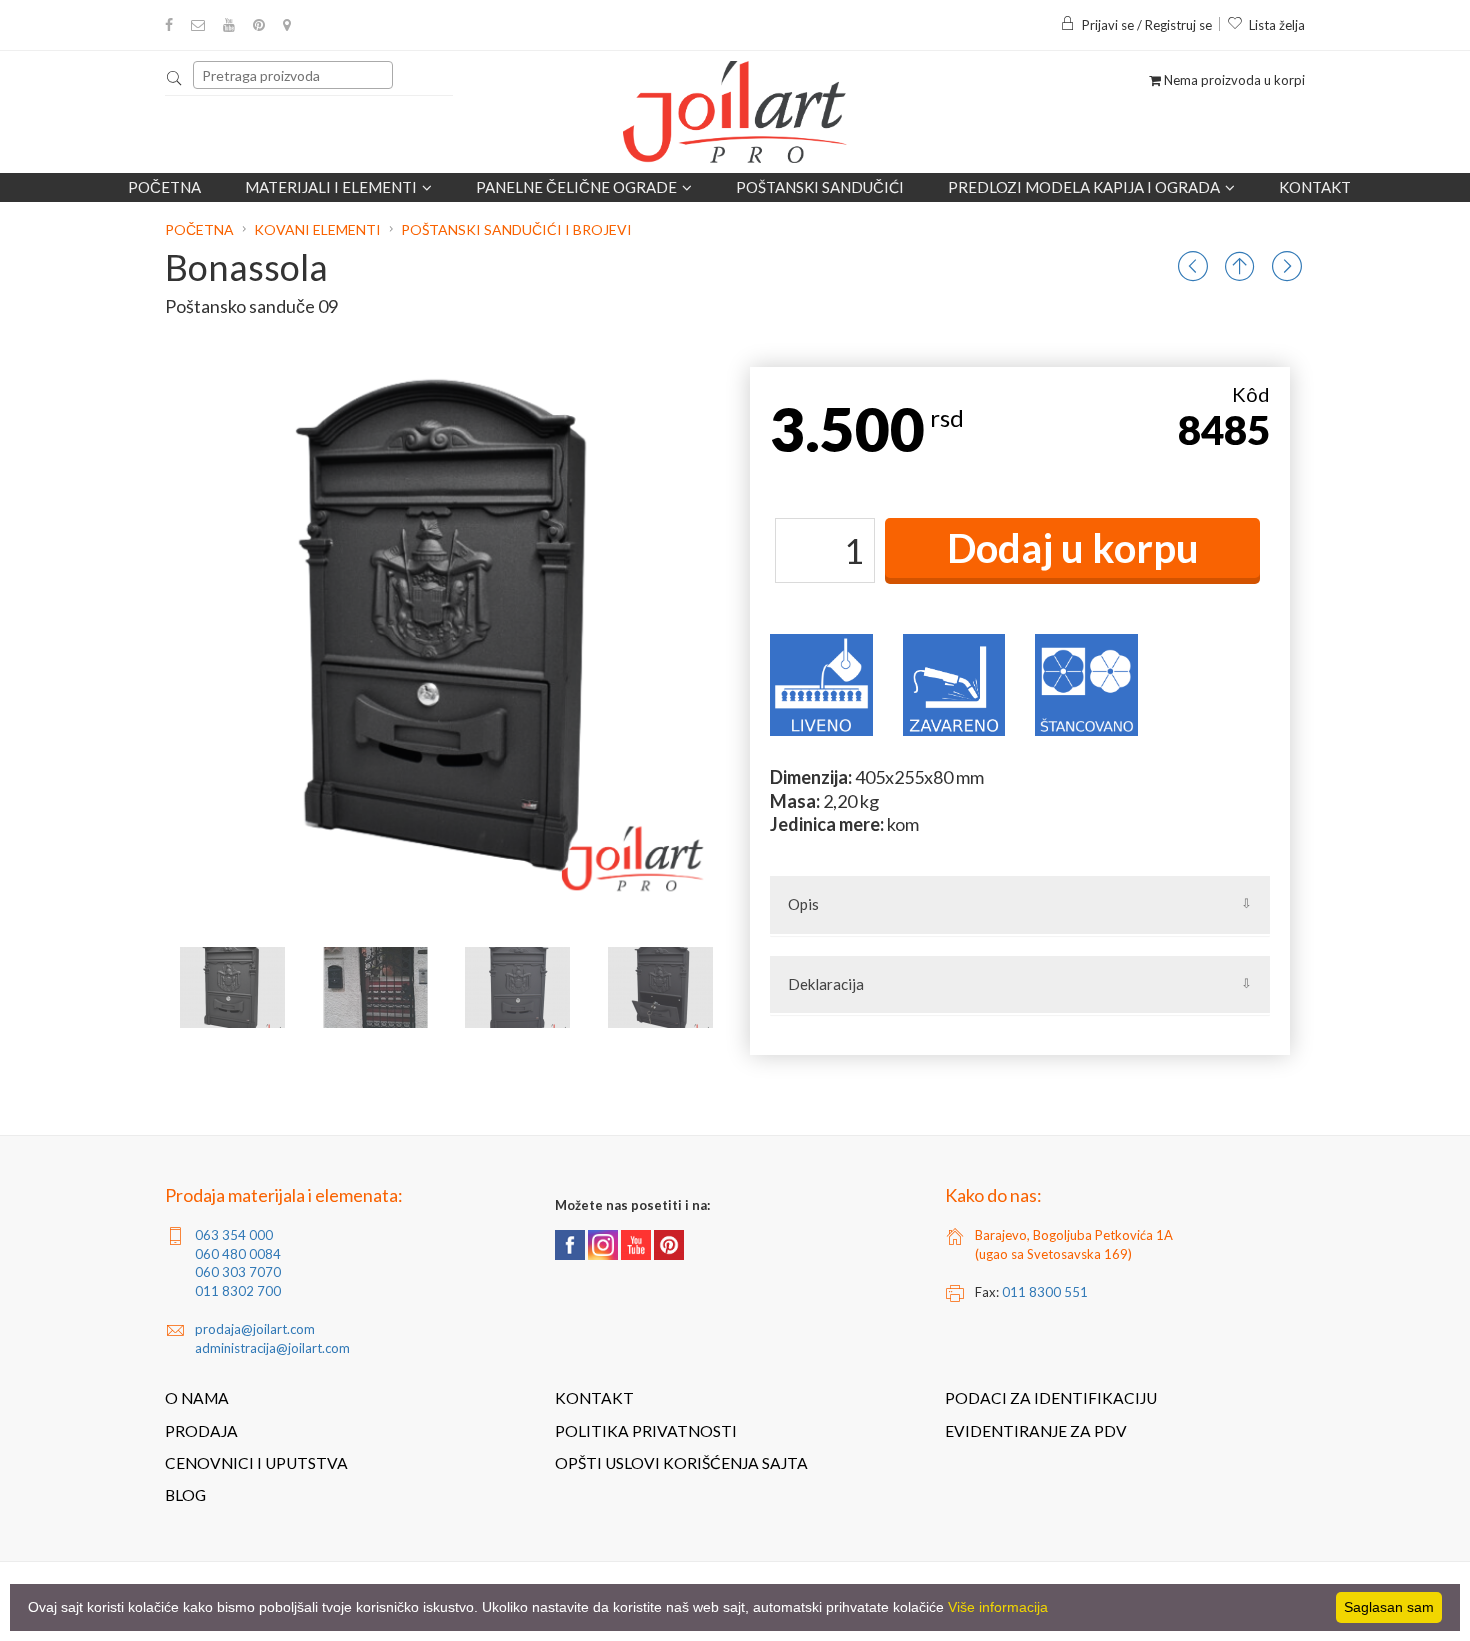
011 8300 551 (1045, 1292)
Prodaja (201, 1431)
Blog (185, 1495)
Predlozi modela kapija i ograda (1084, 187)
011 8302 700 (238, 1291)
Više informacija (998, 1607)
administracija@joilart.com (272, 1348)
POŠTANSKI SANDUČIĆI (820, 187)
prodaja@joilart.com (255, 1329)
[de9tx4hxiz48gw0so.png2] (375, 987)
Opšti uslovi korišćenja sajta (681, 1463)
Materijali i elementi (331, 187)
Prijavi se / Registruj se (1147, 25)
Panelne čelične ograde (576, 187)
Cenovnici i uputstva (256, 1463)
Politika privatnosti (646, 1431)
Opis (803, 904)
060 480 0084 (238, 1254)
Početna (164, 187)
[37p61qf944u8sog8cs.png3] (517, 987)
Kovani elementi (317, 229)
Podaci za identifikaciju (1051, 1398)
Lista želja (1277, 25)
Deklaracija (826, 984)
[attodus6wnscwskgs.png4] (660, 987)
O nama (197, 1398)
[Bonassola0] (232, 987)
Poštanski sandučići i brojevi (516, 229)
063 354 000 (234, 1235)
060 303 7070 (238, 1272)
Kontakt (1315, 187)
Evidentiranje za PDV (1036, 1431)
